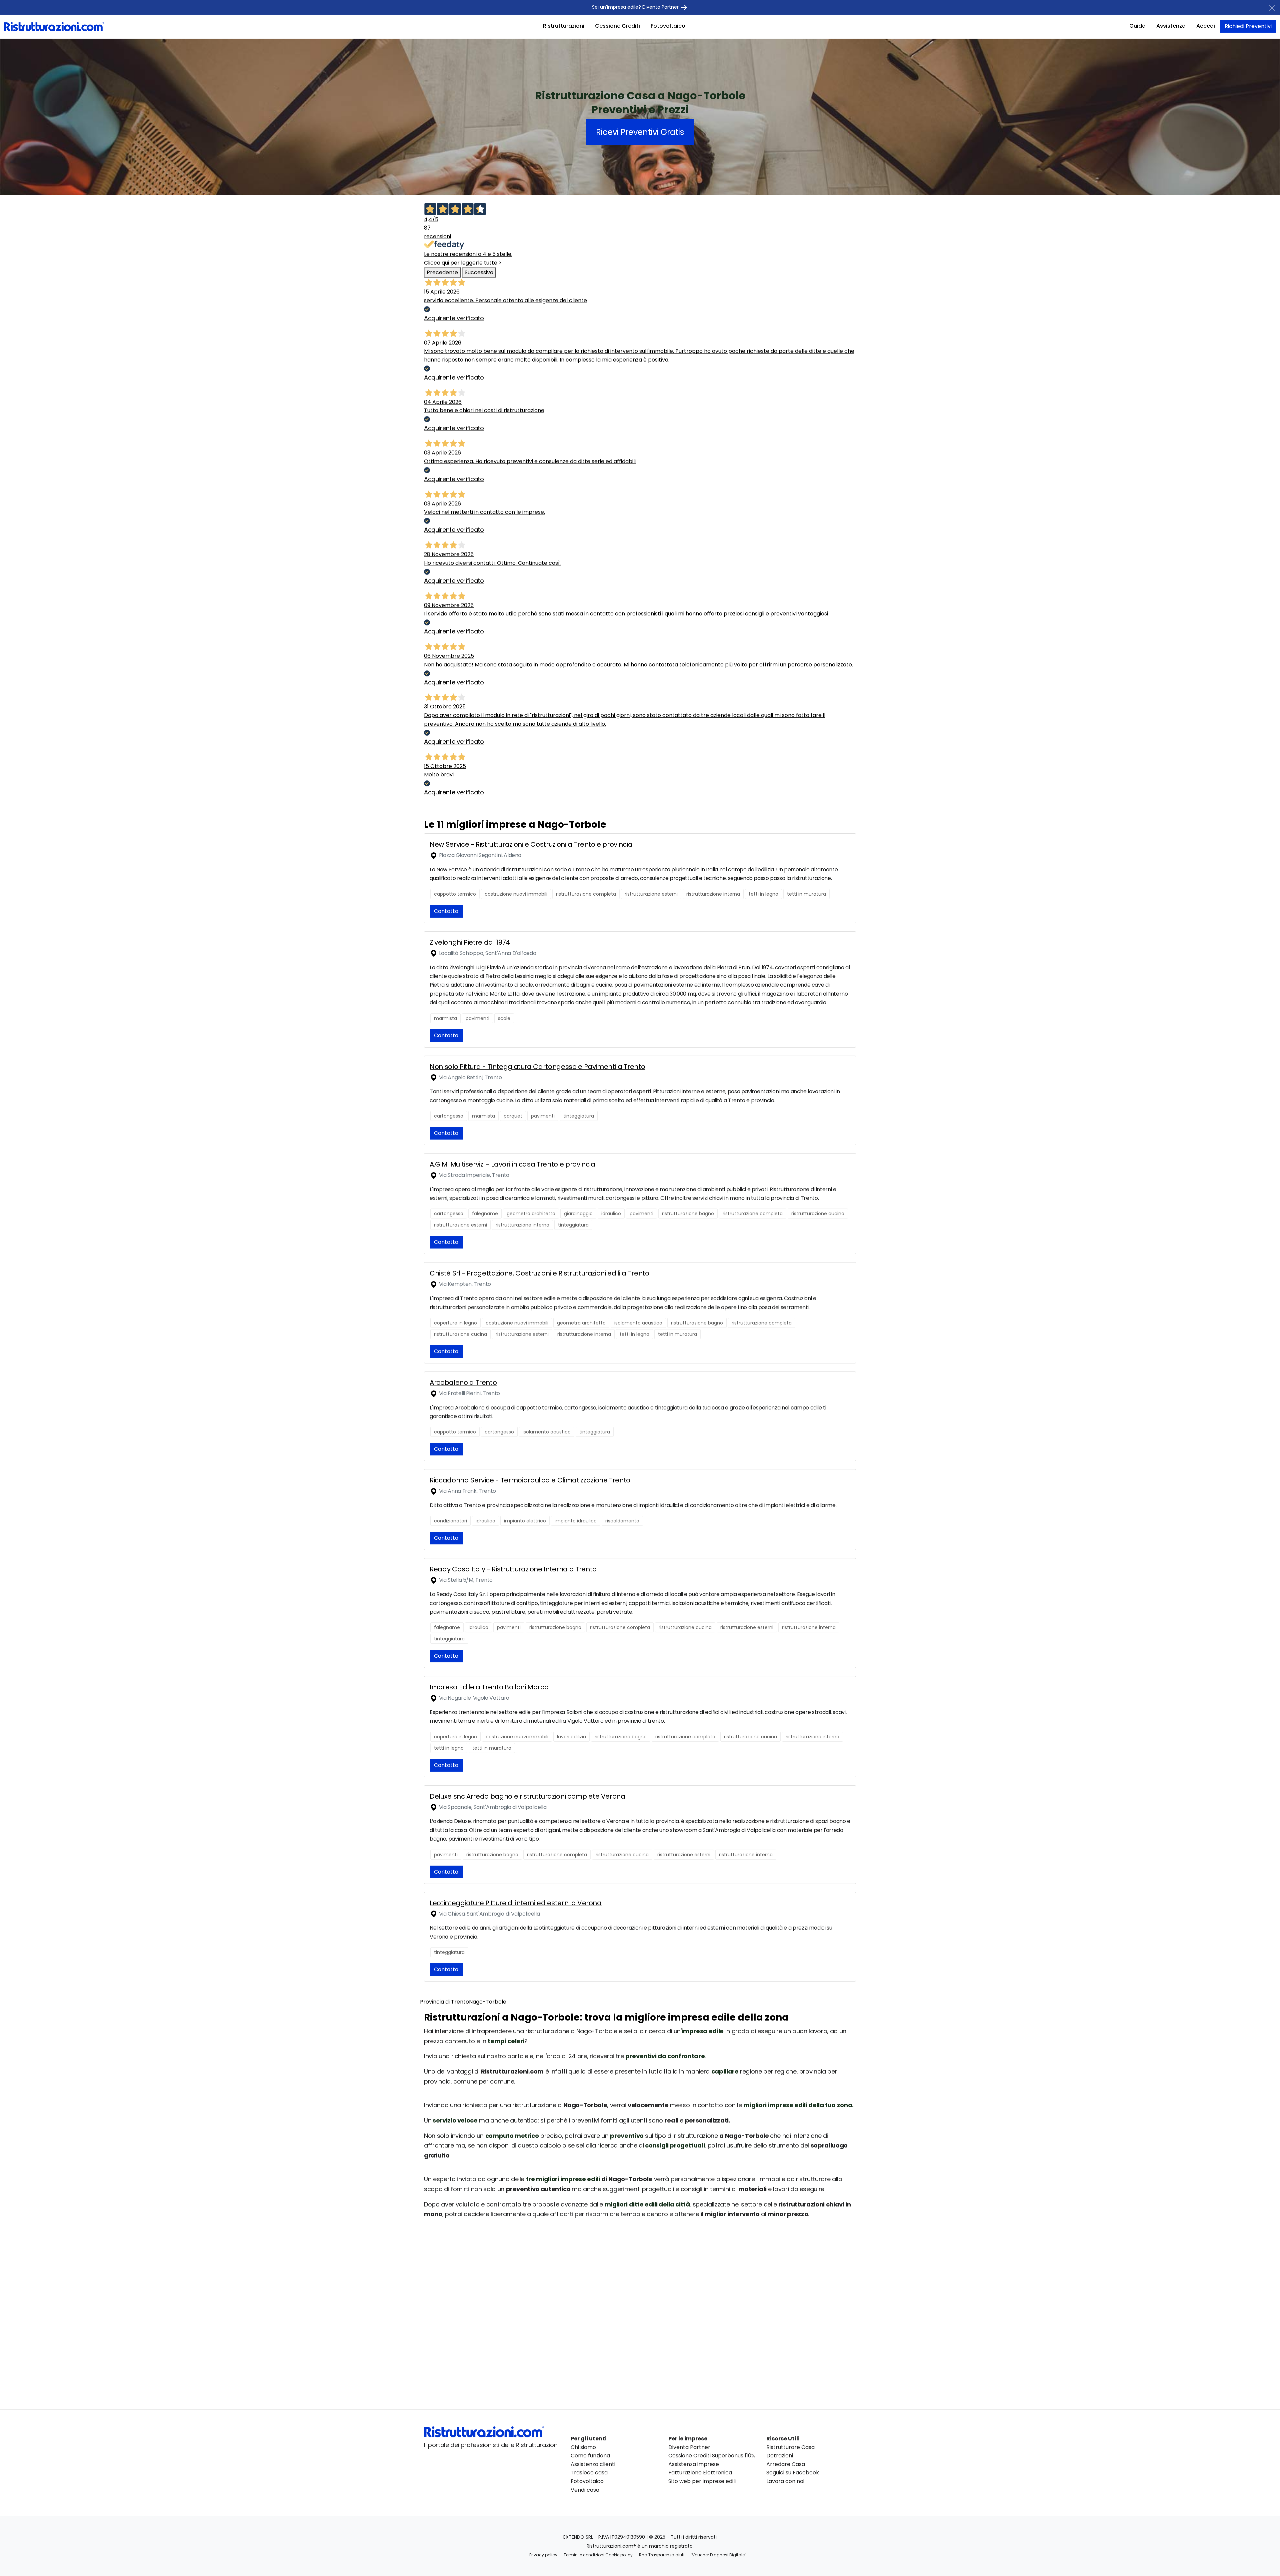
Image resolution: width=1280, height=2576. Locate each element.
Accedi (1206, 26)
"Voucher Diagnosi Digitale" (718, 2555)
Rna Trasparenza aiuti (662, 2555)
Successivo (479, 272)
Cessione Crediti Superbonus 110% (712, 2456)
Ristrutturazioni (564, 26)
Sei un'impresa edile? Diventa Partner (636, 7)
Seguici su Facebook (793, 2473)
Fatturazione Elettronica (700, 2473)
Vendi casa (585, 2490)
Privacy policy (543, 2555)
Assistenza (1171, 26)
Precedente (442, 272)
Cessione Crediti (617, 26)
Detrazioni (780, 2456)
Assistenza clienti (593, 2464)
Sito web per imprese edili (702, 2481)
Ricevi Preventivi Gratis (640, 132)
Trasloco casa (589, 2473)
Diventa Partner (689, 2447)
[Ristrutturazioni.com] (54, 26)
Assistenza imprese (694, 2464)
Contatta (446, 911)
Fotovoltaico (668, 26)
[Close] (1272, 8)
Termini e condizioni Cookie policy (598, 2555)
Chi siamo (583, 2447)
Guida (1137, 26)
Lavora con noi (785, 2481)
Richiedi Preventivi (1248, 26)
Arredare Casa (786, 2464)
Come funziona (590, 2456)
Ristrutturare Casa (790, 2447)
